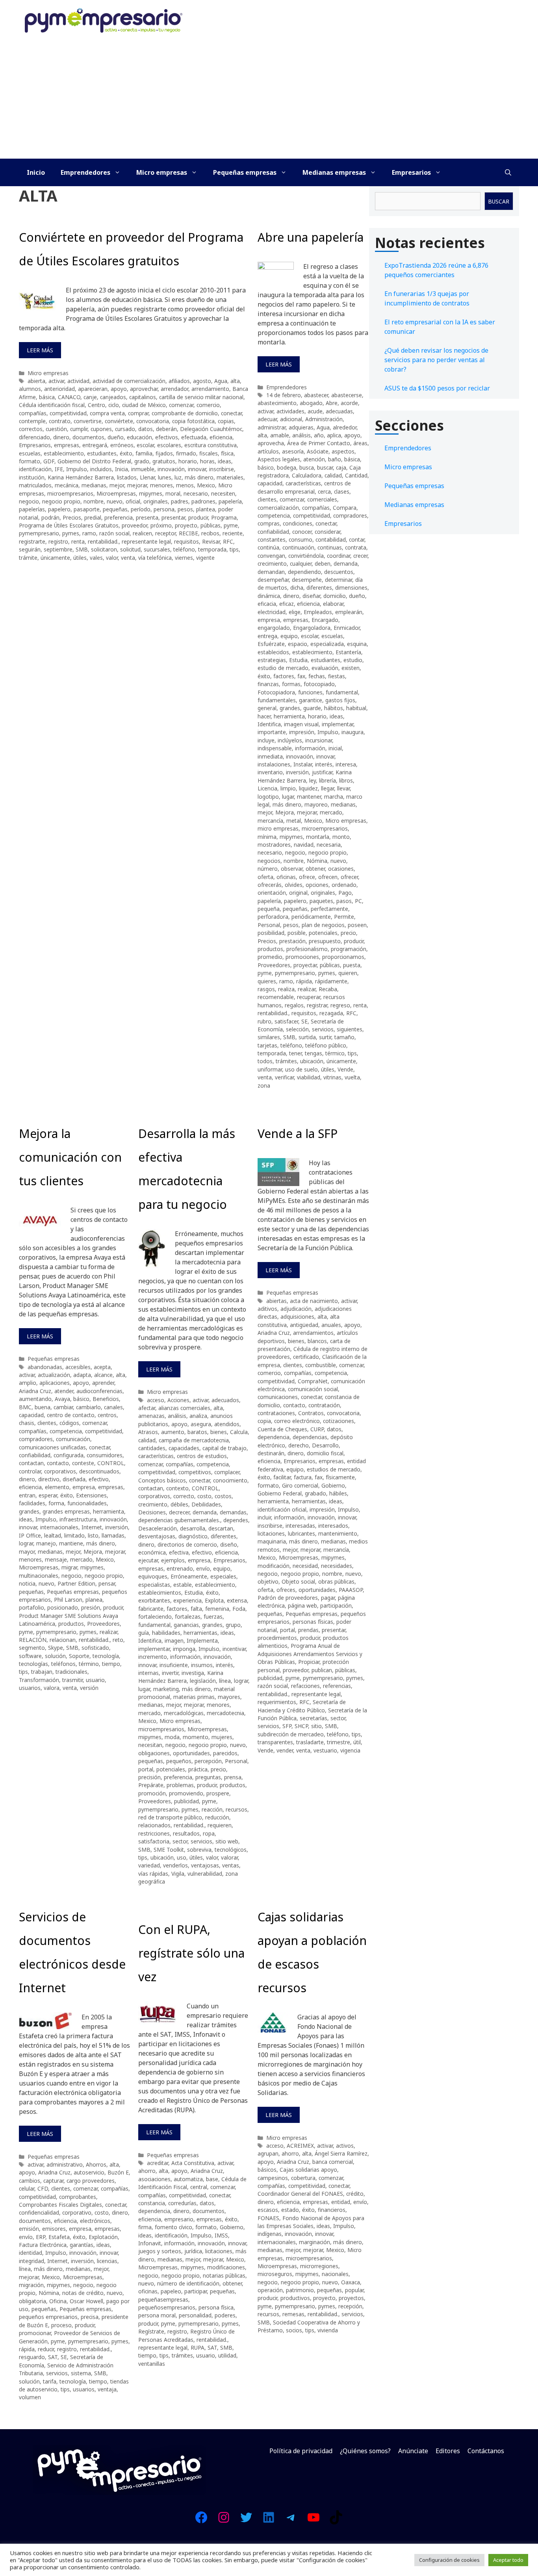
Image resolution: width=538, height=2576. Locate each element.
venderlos (175, 1865)
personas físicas (313, 1622)
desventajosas (157, 1536)
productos (270, 949)
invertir (170, 1673)
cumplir (79, 429)
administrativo (65, 2164)
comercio (208, 405)
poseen (357, 925)
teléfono (184, 549)
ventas (231, 1865)
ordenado (344, 885)
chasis (27, 1423)
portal (146, 1769)
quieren (348, 973)
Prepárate (151, 1785)
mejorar (137, 485)
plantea (206, 509)
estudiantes (102, 453)
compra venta (107, 413)
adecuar (267, 419)
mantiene (71, 1543)
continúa (268, 547)
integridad (32, 2261)
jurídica (193, 2251)
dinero (61, 437)
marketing (166, 1689)
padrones (203, 501)
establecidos (273, 652)
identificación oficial (282, 1509)
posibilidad (271, 933)
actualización (54, 1375)
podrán (50, 517)
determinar (339, 580)
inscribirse (222, 469)
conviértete (119, 421)
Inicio (36, 172)
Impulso (77, 469)
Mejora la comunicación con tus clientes (70, 1157)
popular (354, 2290)
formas (291, 684)
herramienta (289, 716)
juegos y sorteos (160, 2251)
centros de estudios (202, 1456)
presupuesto (325, 941)
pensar (107, 1583)
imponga (184, 1649)
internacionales (59, 1527)
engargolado (274, 628)
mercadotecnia (225, 1713)
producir (198, 517)
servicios (323, 1029)
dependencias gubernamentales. (179, 1520)
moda (172, 1737)
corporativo (77, 2212)
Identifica (269, 724)
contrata (356, 547)
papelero (59, 509)
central (199, 2187)
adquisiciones (297, 1317)
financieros (332, 2210)
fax (301, 676)
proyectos (351, 2298)
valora (52, 1688)
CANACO (69, 397)
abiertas (276, 1301)
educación (139, 437)
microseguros (275, 2274)
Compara (345, 508)
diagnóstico (193, 1536)
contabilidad (331, 539)
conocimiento (230, 1480)
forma (56, 1503)
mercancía (270, 821)
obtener (315, 869)
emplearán (349, 612)
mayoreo (316, 804)
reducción (217, 1817)
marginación (314, 2242)
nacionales (335, 2274)
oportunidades (191, 1753)
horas (207, 461)
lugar (288, 797)
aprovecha (271, 443)
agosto (202, 381)
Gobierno (333, 1485)
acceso (156, 1400)
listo (93, 1535)
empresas (67, 445)
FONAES (268, 2218)
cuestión (56, 429)
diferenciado (34, 437)
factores (284, 676)
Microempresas (116, 493)
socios (294, 2330)
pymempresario (39, 533)
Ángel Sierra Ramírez (341, 2153)
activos (345, 2146)
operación (270, 2290)
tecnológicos (231, 1850)
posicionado (63, 1607)
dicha (297, 588)
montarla (318, 837)
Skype (56, 1648)
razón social (114, 533)
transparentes (275, 1742)
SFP (287, 1726)
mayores (229, 1697)
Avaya (62, 1399)
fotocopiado (319, 684)
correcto (184, 1496)
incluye (266, 740)
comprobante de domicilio (185, 413)
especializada (327, 644)
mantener (309, 797)
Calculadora (307, 475)
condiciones (298, 523)
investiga (193, 1673)
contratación (324, 1405)
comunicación (73, 1439)
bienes (219, 1432)
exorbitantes (154, 1600)
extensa (237, 1600)
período (141, 509)
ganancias (186, 1625)
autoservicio (89, 2172)
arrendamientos (313, 1333)
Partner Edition (76, 1583)
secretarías (314, 1718)
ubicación (312, 1061)
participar (196, 2291)
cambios (30, 2181)
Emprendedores (85, 172)
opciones (317, 885)
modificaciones (226, 2267)
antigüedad (304, 1325)
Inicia (122, 469)
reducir (46, 2349)
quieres (267, 981)
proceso (61, 2325)
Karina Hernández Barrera (81, 477)
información (310, 748)
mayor (27, 1552)
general (267, 708)
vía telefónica (155, 558)
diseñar (311, 596)
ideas (224, 461)
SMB (82, 549)
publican (322, 1670)
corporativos (60, 1471)
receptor (165, 533)
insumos (202, 1665)
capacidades (184, 1448)
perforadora (273, 917)
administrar (272, 427)
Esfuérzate (271, 644)
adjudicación (296, 1309)
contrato (60, 421)
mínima (267, 837)
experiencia (187, 1600)
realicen (142, 533)
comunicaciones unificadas (52, 1447)
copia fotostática (193, 421)
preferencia (119, 517)
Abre (332, 403)
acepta (102, 1367)
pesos (185, 509)
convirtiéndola (306, 556)
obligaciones (154, 1753)
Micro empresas (162, 172)
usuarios (30, 1688)
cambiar (63, 1407)
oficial (133, 501)
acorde (349, 403)
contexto (177, 1488)
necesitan (150, 1745)
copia (264, 1421)
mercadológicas (184, 1713)
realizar (307, 989)
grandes (290, 708)
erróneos (122, 445)
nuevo (115, 501)
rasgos (266, 989)
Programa (224, 517)
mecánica (67, 485)
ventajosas (205, 1865)
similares (269, 1037)
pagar (328, 1598)
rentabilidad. (103, 541)
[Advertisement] (269, 100)
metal (294, 821)
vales (96, 558)
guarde (312, 708)
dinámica (269, 596)
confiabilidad (273, 532)
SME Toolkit (169, 1850)
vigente (205, 558)
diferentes (319, 588)
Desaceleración (158, 1528)
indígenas (270, 2234)
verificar (284, 1077)
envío (203, 1568)
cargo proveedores (91, 2181)
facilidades (32, 1503)
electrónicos (95, 2221)
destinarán (271, 1453)
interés (324, 764)
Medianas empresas (334, 172)
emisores (54, 2229)
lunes (165, 477)
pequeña (269, 909)
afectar (147, 1408)
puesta (352, 965)
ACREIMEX (300, 2146)
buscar (325, 467)
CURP (317, 1429)
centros (107, 1415)
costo (204, 1496)
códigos (69, 1423)
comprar (138, 413)
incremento (153, 1657)
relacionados (154, 1825)
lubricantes (301, 1533)
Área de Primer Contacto (319, 443)
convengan (271, 556)
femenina (217, 1609)
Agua (221, 381)
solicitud (130, 549)
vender (285, 1750)
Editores (448, 2451)
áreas (360, 443)
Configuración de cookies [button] (449, 2560)
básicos (267, 2170)
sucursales (157, 549)
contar (357, 539)
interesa (346, 764)
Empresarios (411, 172)
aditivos (267, 1309)
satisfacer (286, 1021)
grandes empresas (66, 1511)
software (30, 1656)
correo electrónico (297, 1421)
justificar (322, 772)
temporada (212, 549)
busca (307, 467)
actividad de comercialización (129, 381)
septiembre (58, 549)
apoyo (119, 389)
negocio (29, 501)
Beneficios (106, 1399)
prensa (233, 1777)
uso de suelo (301, 1069)
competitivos (195, 1472)
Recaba (328, 989)
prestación (292, 941)
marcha (334, 797)
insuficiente (174, 1665)
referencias (337, 1686)
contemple (32, 421)
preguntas (208, 1777)
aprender (103, 1383)
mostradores (274, 845)
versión (89, 1688)
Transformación (39, 1680)
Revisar (211, 541)
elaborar (333, 604)
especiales (223, 1576)
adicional (291, 419)
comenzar (181, 405)
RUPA (198, 2347)
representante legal (146, 541)
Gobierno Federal (280, 1493)
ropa (209, 1833)
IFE (59, 469)
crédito (355, 2194)
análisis (301, 435)
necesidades (337, 1566)
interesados (333, 1526)
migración (31, 2285)
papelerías (32, 509)
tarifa (50, 2381)
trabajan (42, 1672)
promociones (302, 957)
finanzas (268, 684)
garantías (82, 2245)
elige (295, 612)
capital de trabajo (224, 1448)
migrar (69, 1567)
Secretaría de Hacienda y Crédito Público (302, 1706)
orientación (272, 893)
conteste (83, 1463)
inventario (270, 772)
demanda (346, 563)
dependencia (274, 1437)
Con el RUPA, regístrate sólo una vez (191, 1953)
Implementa (202, 1641)
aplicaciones (55, 1383)
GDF (49, 461)
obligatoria (32, 2301)
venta (128, 558)
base (212, 2179)
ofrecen (328, 877)
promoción (152, 1793)
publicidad (186, 1801)
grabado (315, 1493)
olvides (294, 885)
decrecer (179, 1512)
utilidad (227, 2355)
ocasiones (341, 869)
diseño (229, 1544)
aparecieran (93, 389)
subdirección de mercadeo (291, 1734)
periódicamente (311, 917)
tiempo (111, 1664)
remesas (293, 2314)
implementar (338, 724)
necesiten (223, 493)
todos (265, 1061)
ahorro (147, 2171)
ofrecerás (270, 885)
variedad (149, 1865)
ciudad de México (144, 405)
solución (55, 1656)
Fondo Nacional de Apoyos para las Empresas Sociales (311, 2222)
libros (346, 780)
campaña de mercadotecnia (194, 1440)
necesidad (305, 1566)
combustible (321, 1365)
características (303, 483)
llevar (343, 788)
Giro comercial (300, 1485)
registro (58, 541)
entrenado (180, 1568)
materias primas (194, 1697)
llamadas (113, 1535)
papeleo (171, 2291)
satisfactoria (154, 1841)
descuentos (339, 572)
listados (127, 477)
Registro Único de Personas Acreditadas (186, 2335)
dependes (236, 1520)
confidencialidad (39, 2212)
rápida (304, 981)
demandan (271, 572)
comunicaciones (278, 1397)
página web (302, 1605)
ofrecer (349, 877)
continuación (298, 547)
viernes (184, 558)
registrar (317, 1005)
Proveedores (274, 965)
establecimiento (64, 453)
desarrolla (193, 1528)
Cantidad (356, 475)
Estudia (298, 660)
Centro (96, 405)
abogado (311, 403)
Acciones (178, 1400)
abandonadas (45, 1367)
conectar (231, 413)
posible (297, 933)
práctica (198, 1769)
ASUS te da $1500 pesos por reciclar (437, 388)
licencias (107, 2261)
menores (161, 485)
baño (335, 459)
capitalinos (143, 397)
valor (112, 558)
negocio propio (61, 501)
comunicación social (313, 1389)
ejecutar (148, 1560)
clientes (267, 499)
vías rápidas (153, 1874)
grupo (233, 1625)
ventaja (107, 2389)
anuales (331, 1325)
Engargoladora (312, 628)
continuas (330, 547)
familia (144, 453)
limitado (74, 1535)
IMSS (221, 2235)
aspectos (343, 451)
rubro (264, 1021)
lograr (26, 1543)
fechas (317, 676)
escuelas (30, 453)
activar (56, 381)
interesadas (300, 1526)
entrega (267, 636)
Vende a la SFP (298, 1133)
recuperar (309, 997)
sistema (81, 2373)
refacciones (305, 1686)
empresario (179, 2219)
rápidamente (331, 981)
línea (225, 1681)
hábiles (338, 1493)
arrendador (174, 389)
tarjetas (267, 1045)
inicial (335, 748)
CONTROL (111, 1463)
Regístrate (151, 2331)
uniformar (270, 1069)
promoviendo (186, 1793)
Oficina (58, 2301)
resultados (186, 1833)
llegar (327, 788)
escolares (169, 445)
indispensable (275, 748)
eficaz (287, 604)
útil (357, 1742)
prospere (218, 1793)
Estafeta (59, 2237)
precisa (90, 2317)
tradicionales (71, 1672)
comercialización (278, 508)
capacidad (270, 483)
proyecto (186, 525)
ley (313, 780)
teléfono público (326, 1045)
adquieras (301, 427)
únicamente (55, 558)
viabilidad (309, 1077)
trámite (28, 558)
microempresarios (70, 493)
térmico (335, 1053)
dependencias (310, 1437)
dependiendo (304, 572)
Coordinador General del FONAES (300, 2194)
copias (226, 421)
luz (178, 477)
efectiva (179, 1552)
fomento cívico (173, 2227)
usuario (95, 1680)
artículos (268, 451)
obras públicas (336, 1581)
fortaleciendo (155, 1616)
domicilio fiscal (325, 1453)
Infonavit (150, 2243)
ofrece (307, 877)
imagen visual (301, 724)
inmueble (143, 469)
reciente (233, 533)
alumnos (30, 389)
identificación (35, 469)
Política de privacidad (301, 2451)
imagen (174, 1641)
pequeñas (115, 509)
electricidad (272, 612)
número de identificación (188, 2283)
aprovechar (144, 389)
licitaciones (271, 1533)
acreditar (158, 2163)
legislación (203, 1681)
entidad (341, 2202)
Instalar (303, 764)
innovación (171, 469)
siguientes (350, 1029)
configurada (69, 1455)
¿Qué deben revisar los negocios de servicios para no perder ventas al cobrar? (436, 360)
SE (304, 1021)
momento (196, 1737)
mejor (117, 485)
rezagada (331, 1013)
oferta (265, 877)
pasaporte (87, 509)
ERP (41, 2237)
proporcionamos (343, 957)
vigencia (350, 1750)
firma (145, 2227)
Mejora (285, 812)
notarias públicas (224, 2275)
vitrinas (332, 1077)
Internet (92, 1527)
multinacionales (39, 1576)
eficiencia (221, 437)
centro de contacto (71, 1415)
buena (43, 1407)
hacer (264, 716)
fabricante (151, 1609)
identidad (31, 2253)
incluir (264, 1517)
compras (269, 523)
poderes (225, 2315)
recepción (350, 2306)
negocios (269, 861)
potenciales (323, 933)
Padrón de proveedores (288, 1598)
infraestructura (78, 1519)
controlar (30, 1471)
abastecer (316, 395)
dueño (116, 437)
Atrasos (148, 1432)
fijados (164, 453)
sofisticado (95, 1648)
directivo (49, 1479)
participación (336, 1605)
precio (348, 933)
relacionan (63, 1640)
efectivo (99, 1479)
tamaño (344, 1037)
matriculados (35, 485)
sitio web (227, 1841)
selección (297, 1029)
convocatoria (153, 421)
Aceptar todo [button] (508, 2560)
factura (303, 1477)
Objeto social (298, 1581)
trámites (286, 1061)
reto (118, 1640)
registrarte (32, 541)
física (227, 453)
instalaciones (274, 764)
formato (30, 461)
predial (93, 517)
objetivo (268, 1581)
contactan (31, 1463)
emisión (29, 2229)
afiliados (179, 381)
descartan (221, 1528)
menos (185, 485)
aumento (173, 1432)
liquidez (308, 788)
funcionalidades (87, 1503)
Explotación (103, 2237)
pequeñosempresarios (167, 2307)
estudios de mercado (334, 1469)
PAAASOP (351, 1590)
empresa (269, 620)
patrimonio (300, 2290)
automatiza (188, 2179)
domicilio (335, 596)
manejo (46, 1543)
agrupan (268, 2153)
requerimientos (277, 1702)
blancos (317, 1341)
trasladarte (310, 1742)
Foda (239, 1609)
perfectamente (329, 909)
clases (342, 491)
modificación (274, 1566)
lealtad (53, 1535)
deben (323, 563)
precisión (149, 1777)
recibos (210, 533)
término (89, 1664)
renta (78, 541)
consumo (301, 539)
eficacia (267, 604)
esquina (357, 644)
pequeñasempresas (163, 2299)
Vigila (178, 1874)
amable (280, 435)
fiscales (209, 453)
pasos (344, 901)
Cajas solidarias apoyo (308, 2170)
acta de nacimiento (314, 1301)
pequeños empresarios (48, 2317)
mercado (331, 812)
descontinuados (99, 1471)
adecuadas (339, 411)
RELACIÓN (33, 1640)
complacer (227, 1472)
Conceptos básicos (162, 1480)
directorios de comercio (187, 1544)
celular (27, 2188)
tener (295, 1053)
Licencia (267, 788)
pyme (231, 525)
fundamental (342, 692)
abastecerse (347, 395)
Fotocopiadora (276, 692)
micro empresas (278, 828)
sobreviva (199, 1850)
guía (144, 1633)
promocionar (35, 2333)
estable (183, 1585)
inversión (297, 772)
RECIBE (188, 533)
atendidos (227, 1424)
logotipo (268, 797)
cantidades (152, 1448)
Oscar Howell (86, 2301)
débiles (179, 1504)
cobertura (303, 2178)
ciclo (114, 405)
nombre (94, 501)
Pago (345, 893)
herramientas (200, 1633)
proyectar (305, 965)
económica (152, 1552)
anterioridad (59, 389)
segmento (32, 1648)
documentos (88, 437)
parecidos (225, 1753)
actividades (290, 411)
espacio (298, 644)
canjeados (113, 397)
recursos (237, 1809)
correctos (31, 429)
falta (196, 1609)
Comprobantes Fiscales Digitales (60, 2205)
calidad (333, 475)
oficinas (286, 877)
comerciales (322, 499)
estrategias (272, 660)
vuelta (352, 1077)
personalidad (195, 2315)
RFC (228, 541)
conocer (302, 532)
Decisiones (152, 1512)
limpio (288, 788)
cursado (125, 429)
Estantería (348, 652)
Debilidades (206, 1504)
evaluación (325, 668)
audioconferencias (99, 1391)
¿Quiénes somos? (365, 2451)
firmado (186, 453)
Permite (344, 917)
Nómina (317, 861)
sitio (316, 1726)
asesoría (293, 451)
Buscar (499, 201)
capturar (53, 2181)
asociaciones (154, 2179)
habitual (356, 708)
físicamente (340, 1477)
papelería (230, 501)
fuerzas (213, 1616)
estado (290, 2210)
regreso (340, 1005)
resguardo (32, 2357)
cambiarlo (88, 1407)
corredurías (182, 2203)
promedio (270, 957)
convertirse (88, 421)
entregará (95, 445)
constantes (272, 539)
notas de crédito (83, 2293)
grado (142, 461)
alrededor (345, 427)
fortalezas (188, 1616)
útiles (80, 558)
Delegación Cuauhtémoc (211, 429)
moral (173, 493)
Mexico (206, 485)
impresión (302, 732)
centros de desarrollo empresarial (304, 487)
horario (188, 461)
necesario (196, 493)
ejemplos (173, 1560)
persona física (216, 2307)
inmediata (270, 756)
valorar (229, 1857)
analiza (198, 1416)
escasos (268, 2210)
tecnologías (33, 1664)
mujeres (222, 1737)
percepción (208, 1761)
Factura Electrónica (43, 2245)
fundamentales (277, 700)
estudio (353, 660)
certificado (306, 1357)
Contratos (311, 1413)
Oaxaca (351, 2282)
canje (90, 397)
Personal (269, 925)
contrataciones (276, 1413)
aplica (334, 435)
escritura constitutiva (211, 445)
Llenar (147, 477)
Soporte (79, 1656)
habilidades (166, 1633)
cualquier (301, 563)
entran (27, 1495)
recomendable (276, 997)
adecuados (225, 1400)
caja (341, 467)
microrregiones (319, 2266)
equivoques (153, 1576)
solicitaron (104, 549)
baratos (197, 1432)
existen (351, 668)
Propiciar (309, 1662)
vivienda (328, 2330)
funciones (310, 692)
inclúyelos (290, 740)
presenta (147, 517)
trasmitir (72, 1680)
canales (113, 1407)
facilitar (282, 1477)
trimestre (339, 1742)
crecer (360, 556)
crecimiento (272, 563)
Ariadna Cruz (35, 1391)
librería (327, 780)
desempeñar (273, 580)
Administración (324, 419)
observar (292, 869)
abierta (36, 381)
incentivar (234, 1649)
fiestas (337, 676)
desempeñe (307, 580)
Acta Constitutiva (193, 2163)
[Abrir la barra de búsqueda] (508, 172)
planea (94, 1600)
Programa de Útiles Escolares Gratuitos (69, 525)
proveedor (134, 525)
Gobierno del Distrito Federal (94, 461)
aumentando (35, 1399)
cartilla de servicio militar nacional (201, 397)
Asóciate (318, 451)
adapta (82, 1375)
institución (32, 477)
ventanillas (152, 2364)
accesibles (78, 1367)
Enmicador (347, 628)
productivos (295, 2298)
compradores (350, 515)
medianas (94, 485)
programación (349, 949)
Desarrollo (325, 1445)
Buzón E (118, 2172)
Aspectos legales (279, 459)
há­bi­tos (334, 708)
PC (358, 901)
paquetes (321, 901)
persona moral (157, 2315)
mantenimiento (338, 1533)
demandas (233, 1512)
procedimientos (277, 1638)
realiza (286, 989)
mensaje (56, 1559)
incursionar (319, 740)
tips (234, 549)
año (319, 435)
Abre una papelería (311, 237)
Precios (72, 517)
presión (91, 1607)
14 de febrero (284, 395)
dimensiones (351, 588)
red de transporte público (170, 1817)
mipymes (151, 493)
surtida (307, 1037)
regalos (294, 1005)
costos (223, 1496)
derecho (299, 1445)
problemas (180, 1785)
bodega (287, 467)
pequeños (179, 1761)
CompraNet (313, 1381)
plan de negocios (323, 925)
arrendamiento (210, 389)
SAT (53, 2357)
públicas (211, 525)
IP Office (30, 1535)
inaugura (352, 732)
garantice (311, 700)
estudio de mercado (283, 668)
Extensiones (91, 1495)
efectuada (194, 437)
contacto (58, 1463)
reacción (212, 1809)
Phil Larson (68, 1600)
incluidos (101, 469)
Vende (345, 1069)
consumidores (105, 1455)
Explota (214, 1600)
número (268, 869)
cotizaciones (339, 1421)
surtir (325, 1037)
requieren (220, 1825)
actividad (78, 381)
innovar (197, 469)
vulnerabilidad (205, 1874)
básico (266, 467)
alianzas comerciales (184, 1408)
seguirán (30, 549)
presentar (173, 517)
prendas (308, 1630)
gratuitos (164, 461)
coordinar (339, 556)
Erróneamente (189, 1576)
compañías (33, 413)
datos (146, 429)
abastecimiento (277, 403)
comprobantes (78, 2197)
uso (182, 1857)
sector (180, 1841)
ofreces (286, 1590)
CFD (43, 2188)
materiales (230, 477)
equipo (289, 636)
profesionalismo (307, 949)
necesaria (329, 845)
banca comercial (333, 2162)
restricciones (154, 1833)
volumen (30, 2397)
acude (315, 411)
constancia (152, 2203)
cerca (324, 491)
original (298, 893)
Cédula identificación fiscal (52, 405)
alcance (103, 1375)
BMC (25, 1407)
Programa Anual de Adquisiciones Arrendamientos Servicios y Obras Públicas (310, 1654)
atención (314, 459)
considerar (327, 532)
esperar (48, 1495)
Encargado (325, 620)
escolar (145, 445)
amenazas (151, 1416)
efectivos (167, 437)
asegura (201, 1424)
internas (148, 1673)
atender (64, 1391)
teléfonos (63, 1664)
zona (264, 1085)
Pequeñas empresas (245, 172)
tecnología (106, 1656)
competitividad (68, 413)
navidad (304, 845)
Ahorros (96, 2164)
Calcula (239, 1432)
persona (164, 509)
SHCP (301, 1726)
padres (180, 501)
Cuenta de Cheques (282, 1429)
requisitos (186, 541)
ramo (89, 533)
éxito (126, 453)
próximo (161, 525)
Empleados (318, 612)
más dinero (199, 477)
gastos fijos (340, 700)
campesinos (273, 2178)
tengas (314, 1053)
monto (341, 837)
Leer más (40, 350)
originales (156, 501)
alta (235, 381)
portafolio (32, 1607)
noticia (27, 1583)
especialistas (154, 1585)
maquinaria (272, 1541)
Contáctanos (486, 2451)
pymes (71, 533)
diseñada (74, 1479)
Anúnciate (413, 2451)
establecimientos (160, 1592)
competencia (274, 515)
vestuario (325, 1750)
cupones (101, 429)
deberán (166, 429)
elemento (57, 1487)
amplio (28, 1383)
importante (272, 732)
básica (47, 397)
